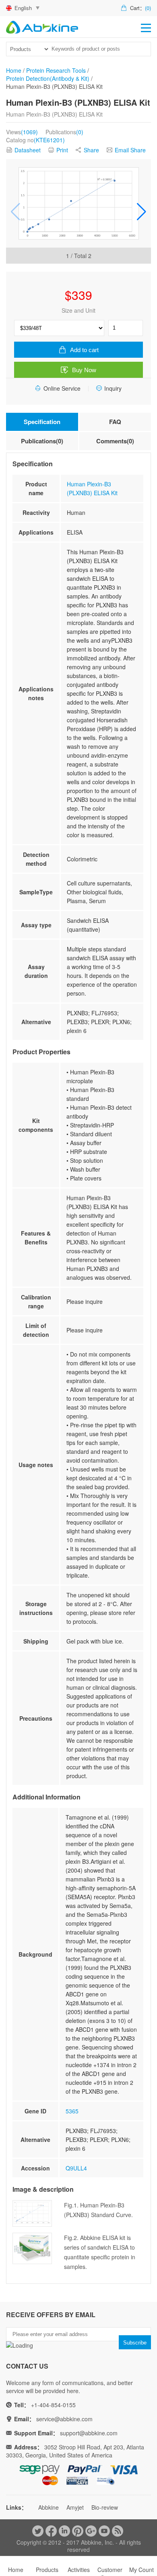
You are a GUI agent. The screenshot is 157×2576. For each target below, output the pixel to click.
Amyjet (75, 2507)
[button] (142, 211)
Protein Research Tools (56, 70)
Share (91, 150)
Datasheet (28, 150)
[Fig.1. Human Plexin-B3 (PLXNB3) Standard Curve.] (78, 203)
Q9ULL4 (76, 2168)
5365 (72, 2111)
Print (62, 150)
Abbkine (49, 2507)
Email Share (130, 150)
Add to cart (84, 350)
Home (14, 70)
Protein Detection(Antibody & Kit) (48, 78)
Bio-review (105, 2507)
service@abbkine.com (64, 2419)
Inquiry (113, 388)
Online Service (62, 388)
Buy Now (84, 370)
